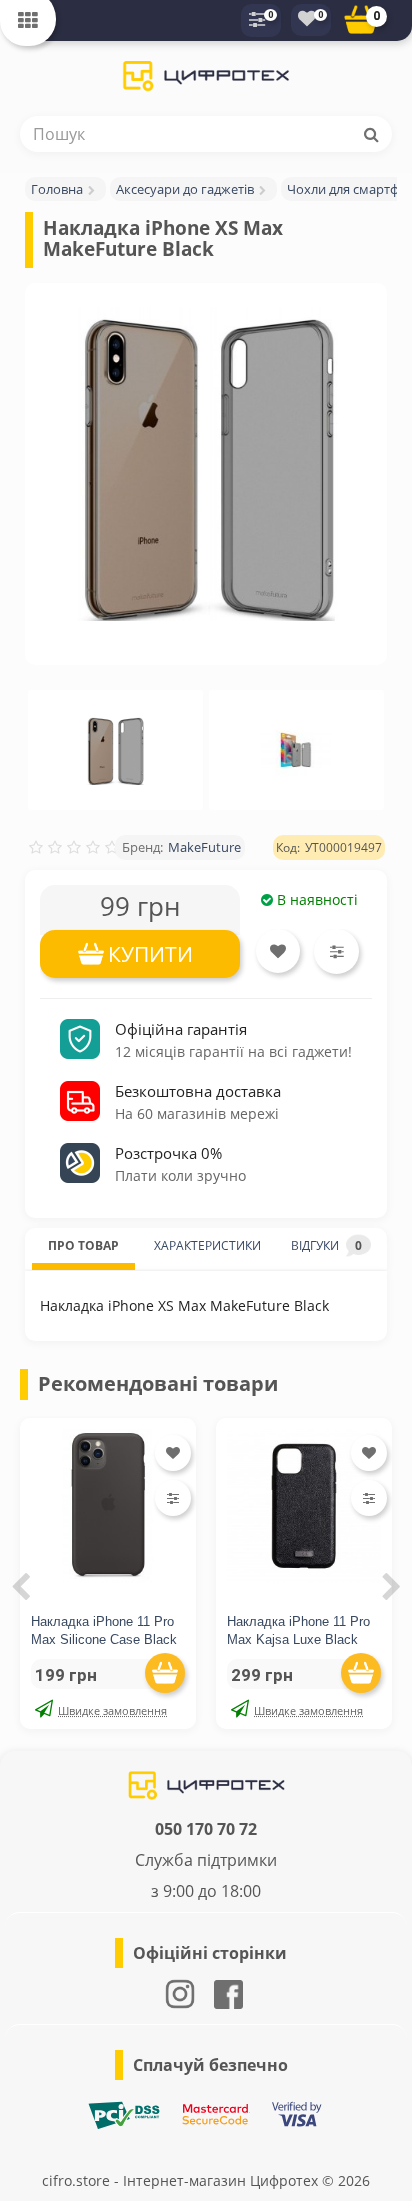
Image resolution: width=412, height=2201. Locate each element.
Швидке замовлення (112, 1710)
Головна (57, 189)
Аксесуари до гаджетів (185, 189)
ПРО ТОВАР (83, 1245)
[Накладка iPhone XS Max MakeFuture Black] (206, 464)
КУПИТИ (150, 954)
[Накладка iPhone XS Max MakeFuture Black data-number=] (115, 750)
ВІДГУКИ (326, 1245)
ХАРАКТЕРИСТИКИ (207, 1245)
